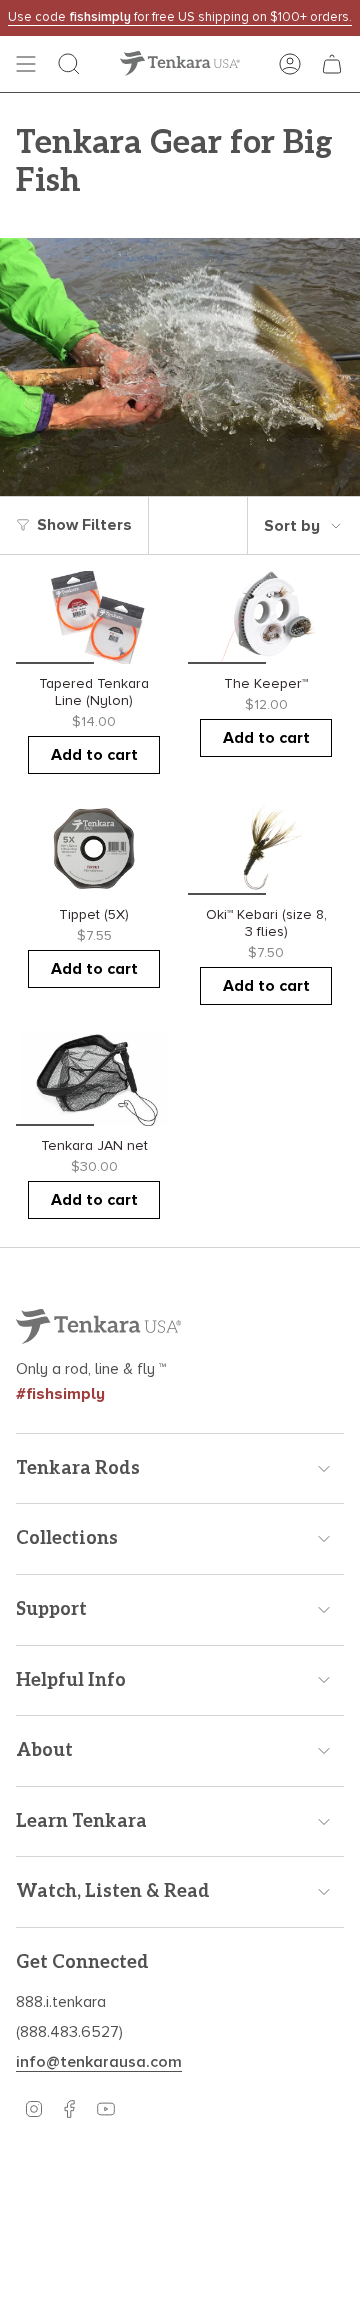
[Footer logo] (98, 1326)
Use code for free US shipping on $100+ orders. (180, 17)
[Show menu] (26, 64)
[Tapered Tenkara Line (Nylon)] (94, 618)
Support (51, 1609)
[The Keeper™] (266, 618)
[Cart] (332, 64)
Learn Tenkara (81, 1821)
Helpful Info (71, 1680)
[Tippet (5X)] (94, 849)
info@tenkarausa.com (99, 2062)
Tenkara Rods (78, 1468)
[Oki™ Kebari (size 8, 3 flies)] (266, 849)
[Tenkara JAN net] (94, 1080)
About (44, 1750)
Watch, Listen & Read (113, 1891)
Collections (67, 1538)
